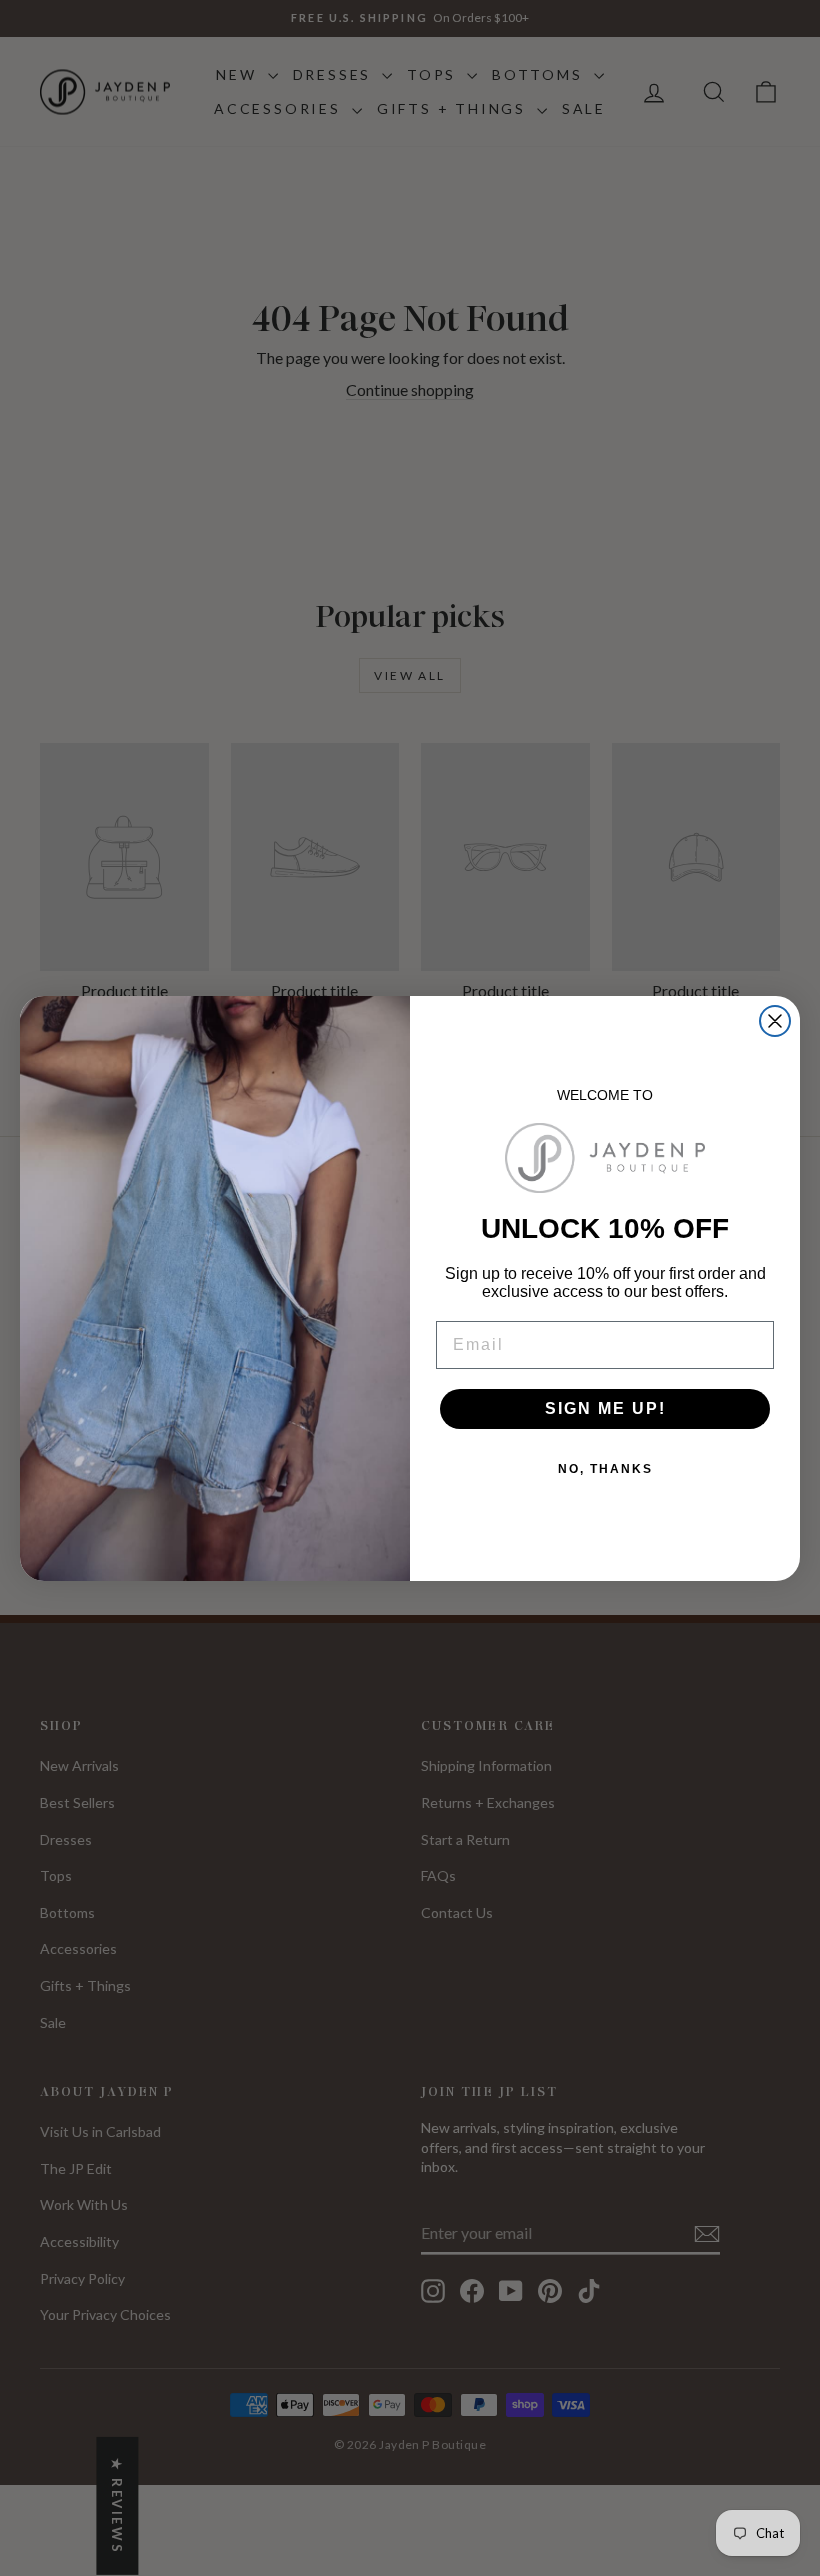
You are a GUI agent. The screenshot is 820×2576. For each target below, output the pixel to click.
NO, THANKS (605, 1469)
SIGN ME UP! (605, 1408)
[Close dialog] (775, 1021)
